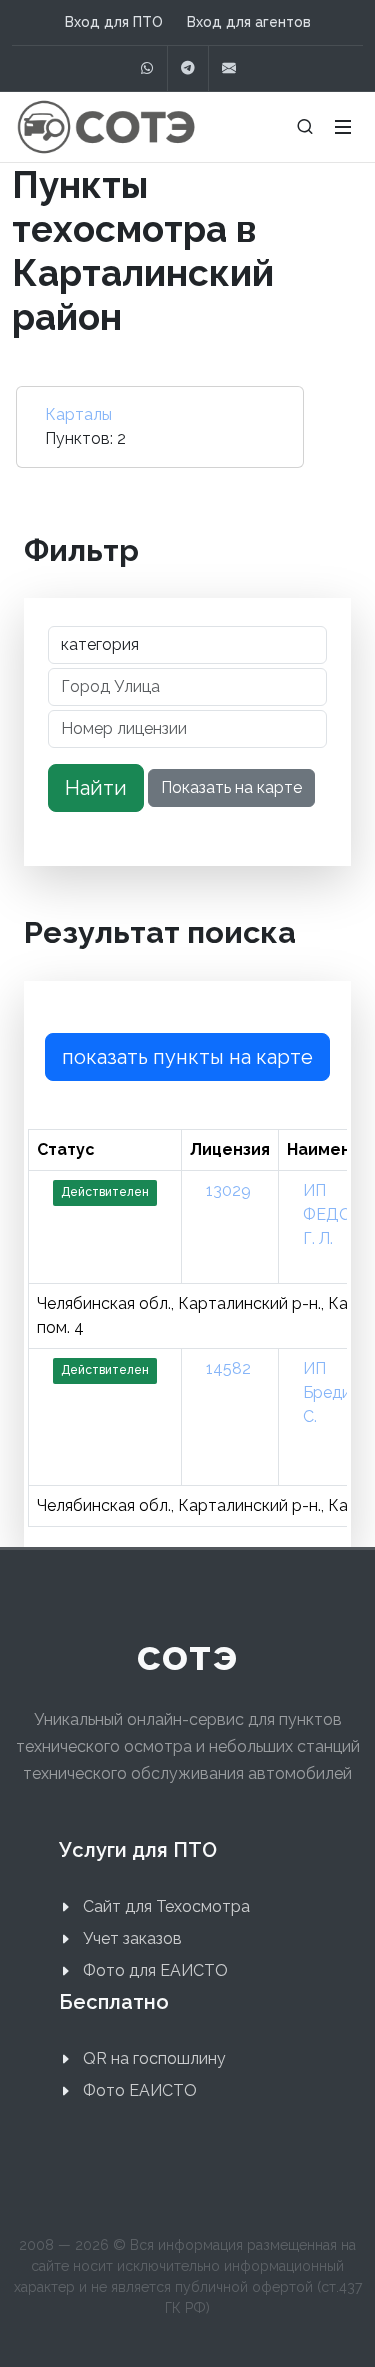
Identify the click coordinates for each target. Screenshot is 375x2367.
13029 (228, 1190)
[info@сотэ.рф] (229, 68)
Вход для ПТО (114, 22)
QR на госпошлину (154, 2058)
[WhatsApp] (147, 68)
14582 (228, 1368)
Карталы (78, 414)
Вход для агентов (249, 22)
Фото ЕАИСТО (140, 2090)
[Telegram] (188, 68)
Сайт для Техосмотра (166, 1906)
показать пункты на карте (187, 1057)
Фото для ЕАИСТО (155, 1970)
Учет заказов (132, 1938)
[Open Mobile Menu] (343, 127)
